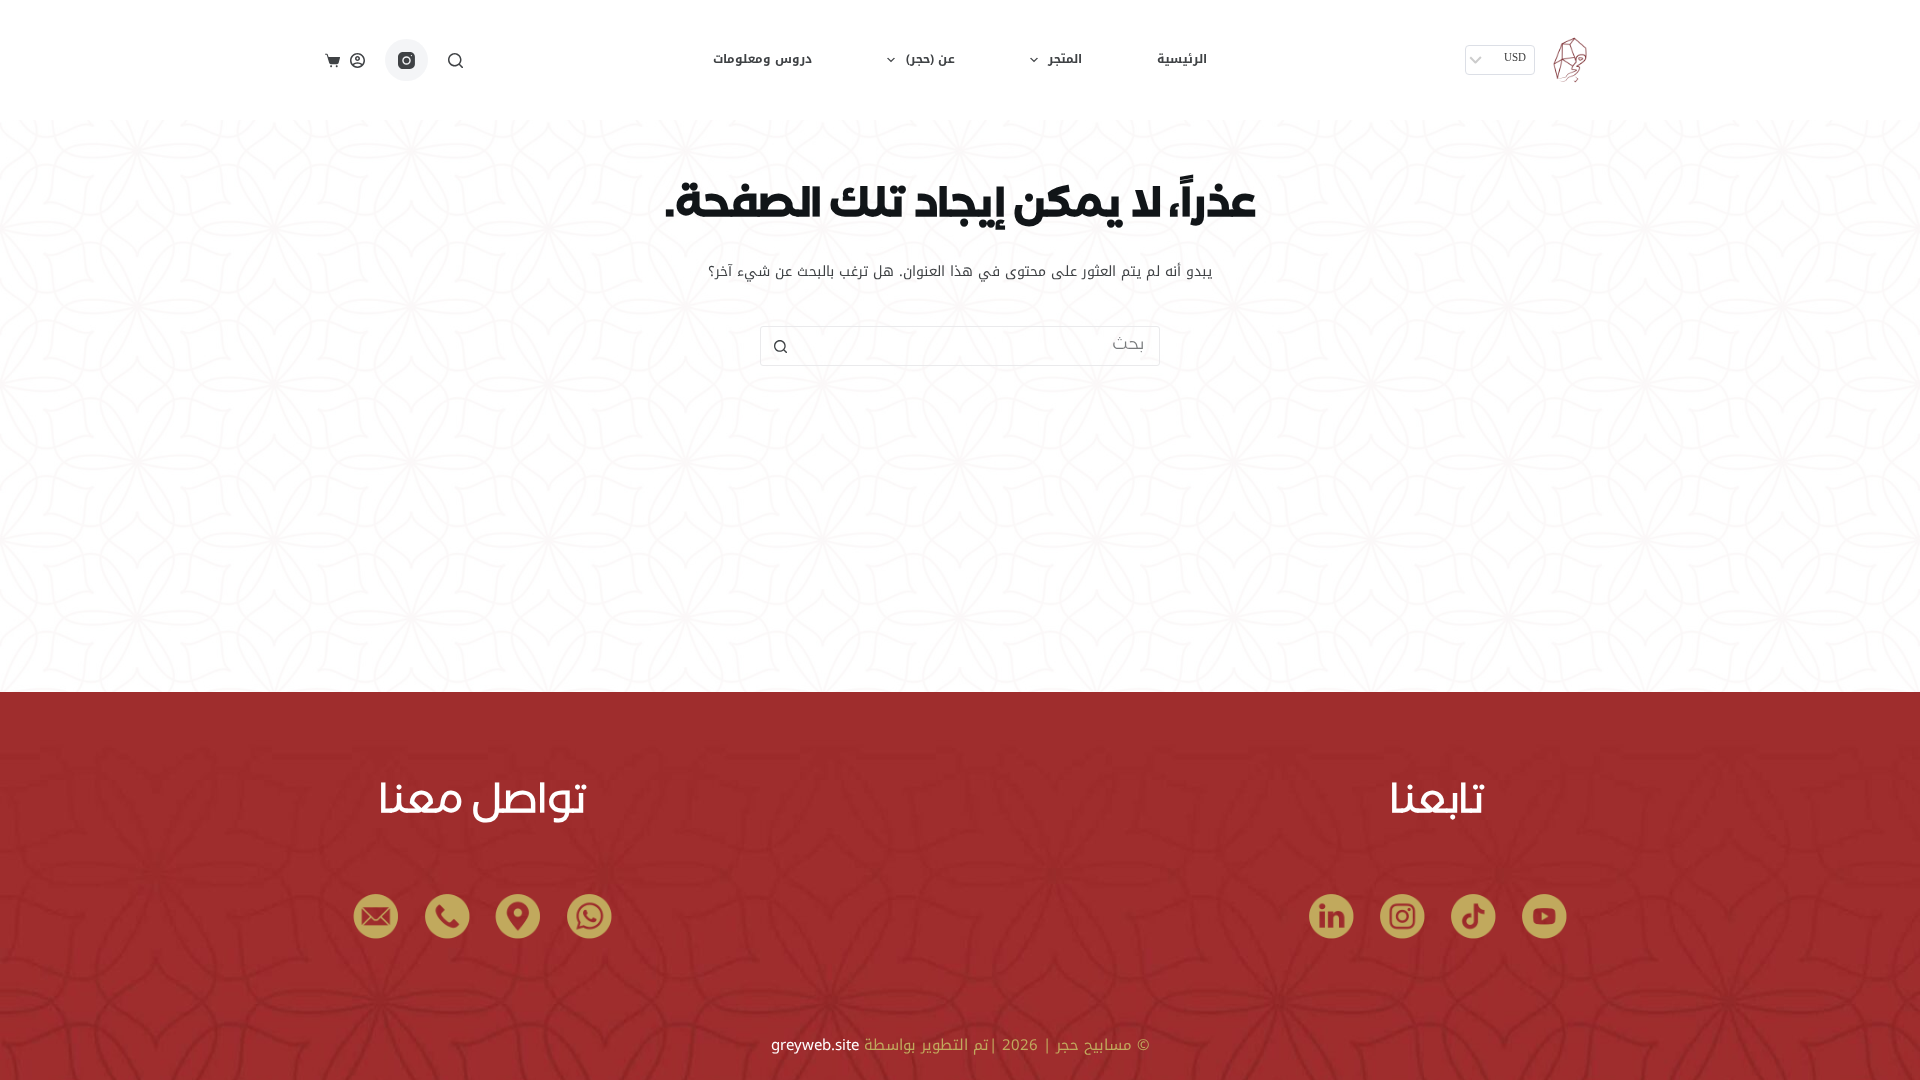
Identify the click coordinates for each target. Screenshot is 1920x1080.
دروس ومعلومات (762, 59)
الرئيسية (1182, 59)
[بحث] (455, 60)
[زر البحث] (780, 346)
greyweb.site (815, 1045)
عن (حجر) (930, 59)
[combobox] (979, 346)
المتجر (1065, 59)
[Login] (357, 60)
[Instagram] (406, 60)
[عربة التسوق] (332, 60)
